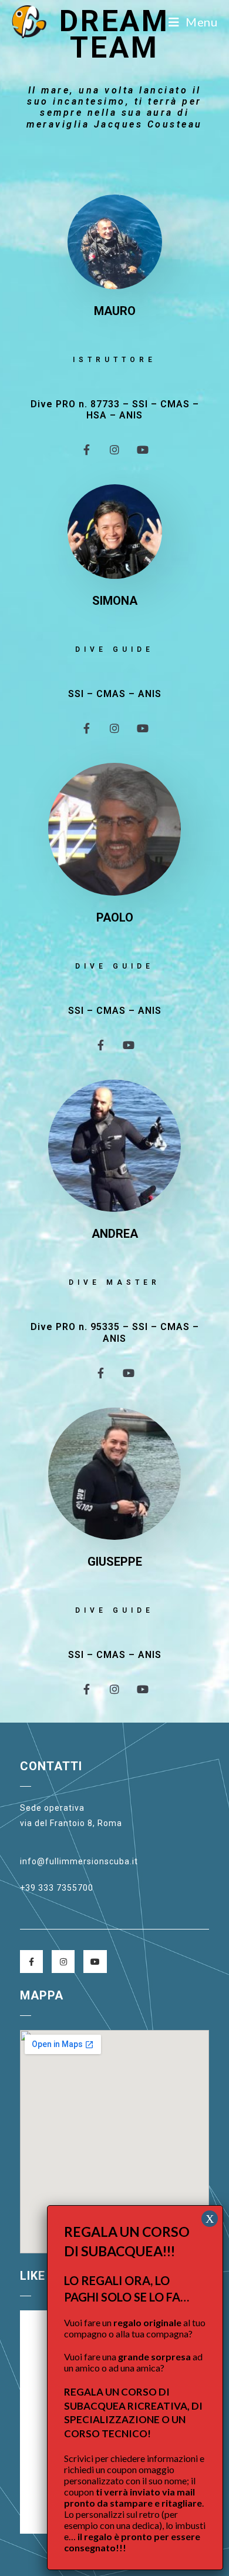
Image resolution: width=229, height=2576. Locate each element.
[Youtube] (143, 450)
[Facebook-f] (86, 450)
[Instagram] (114, 450)
